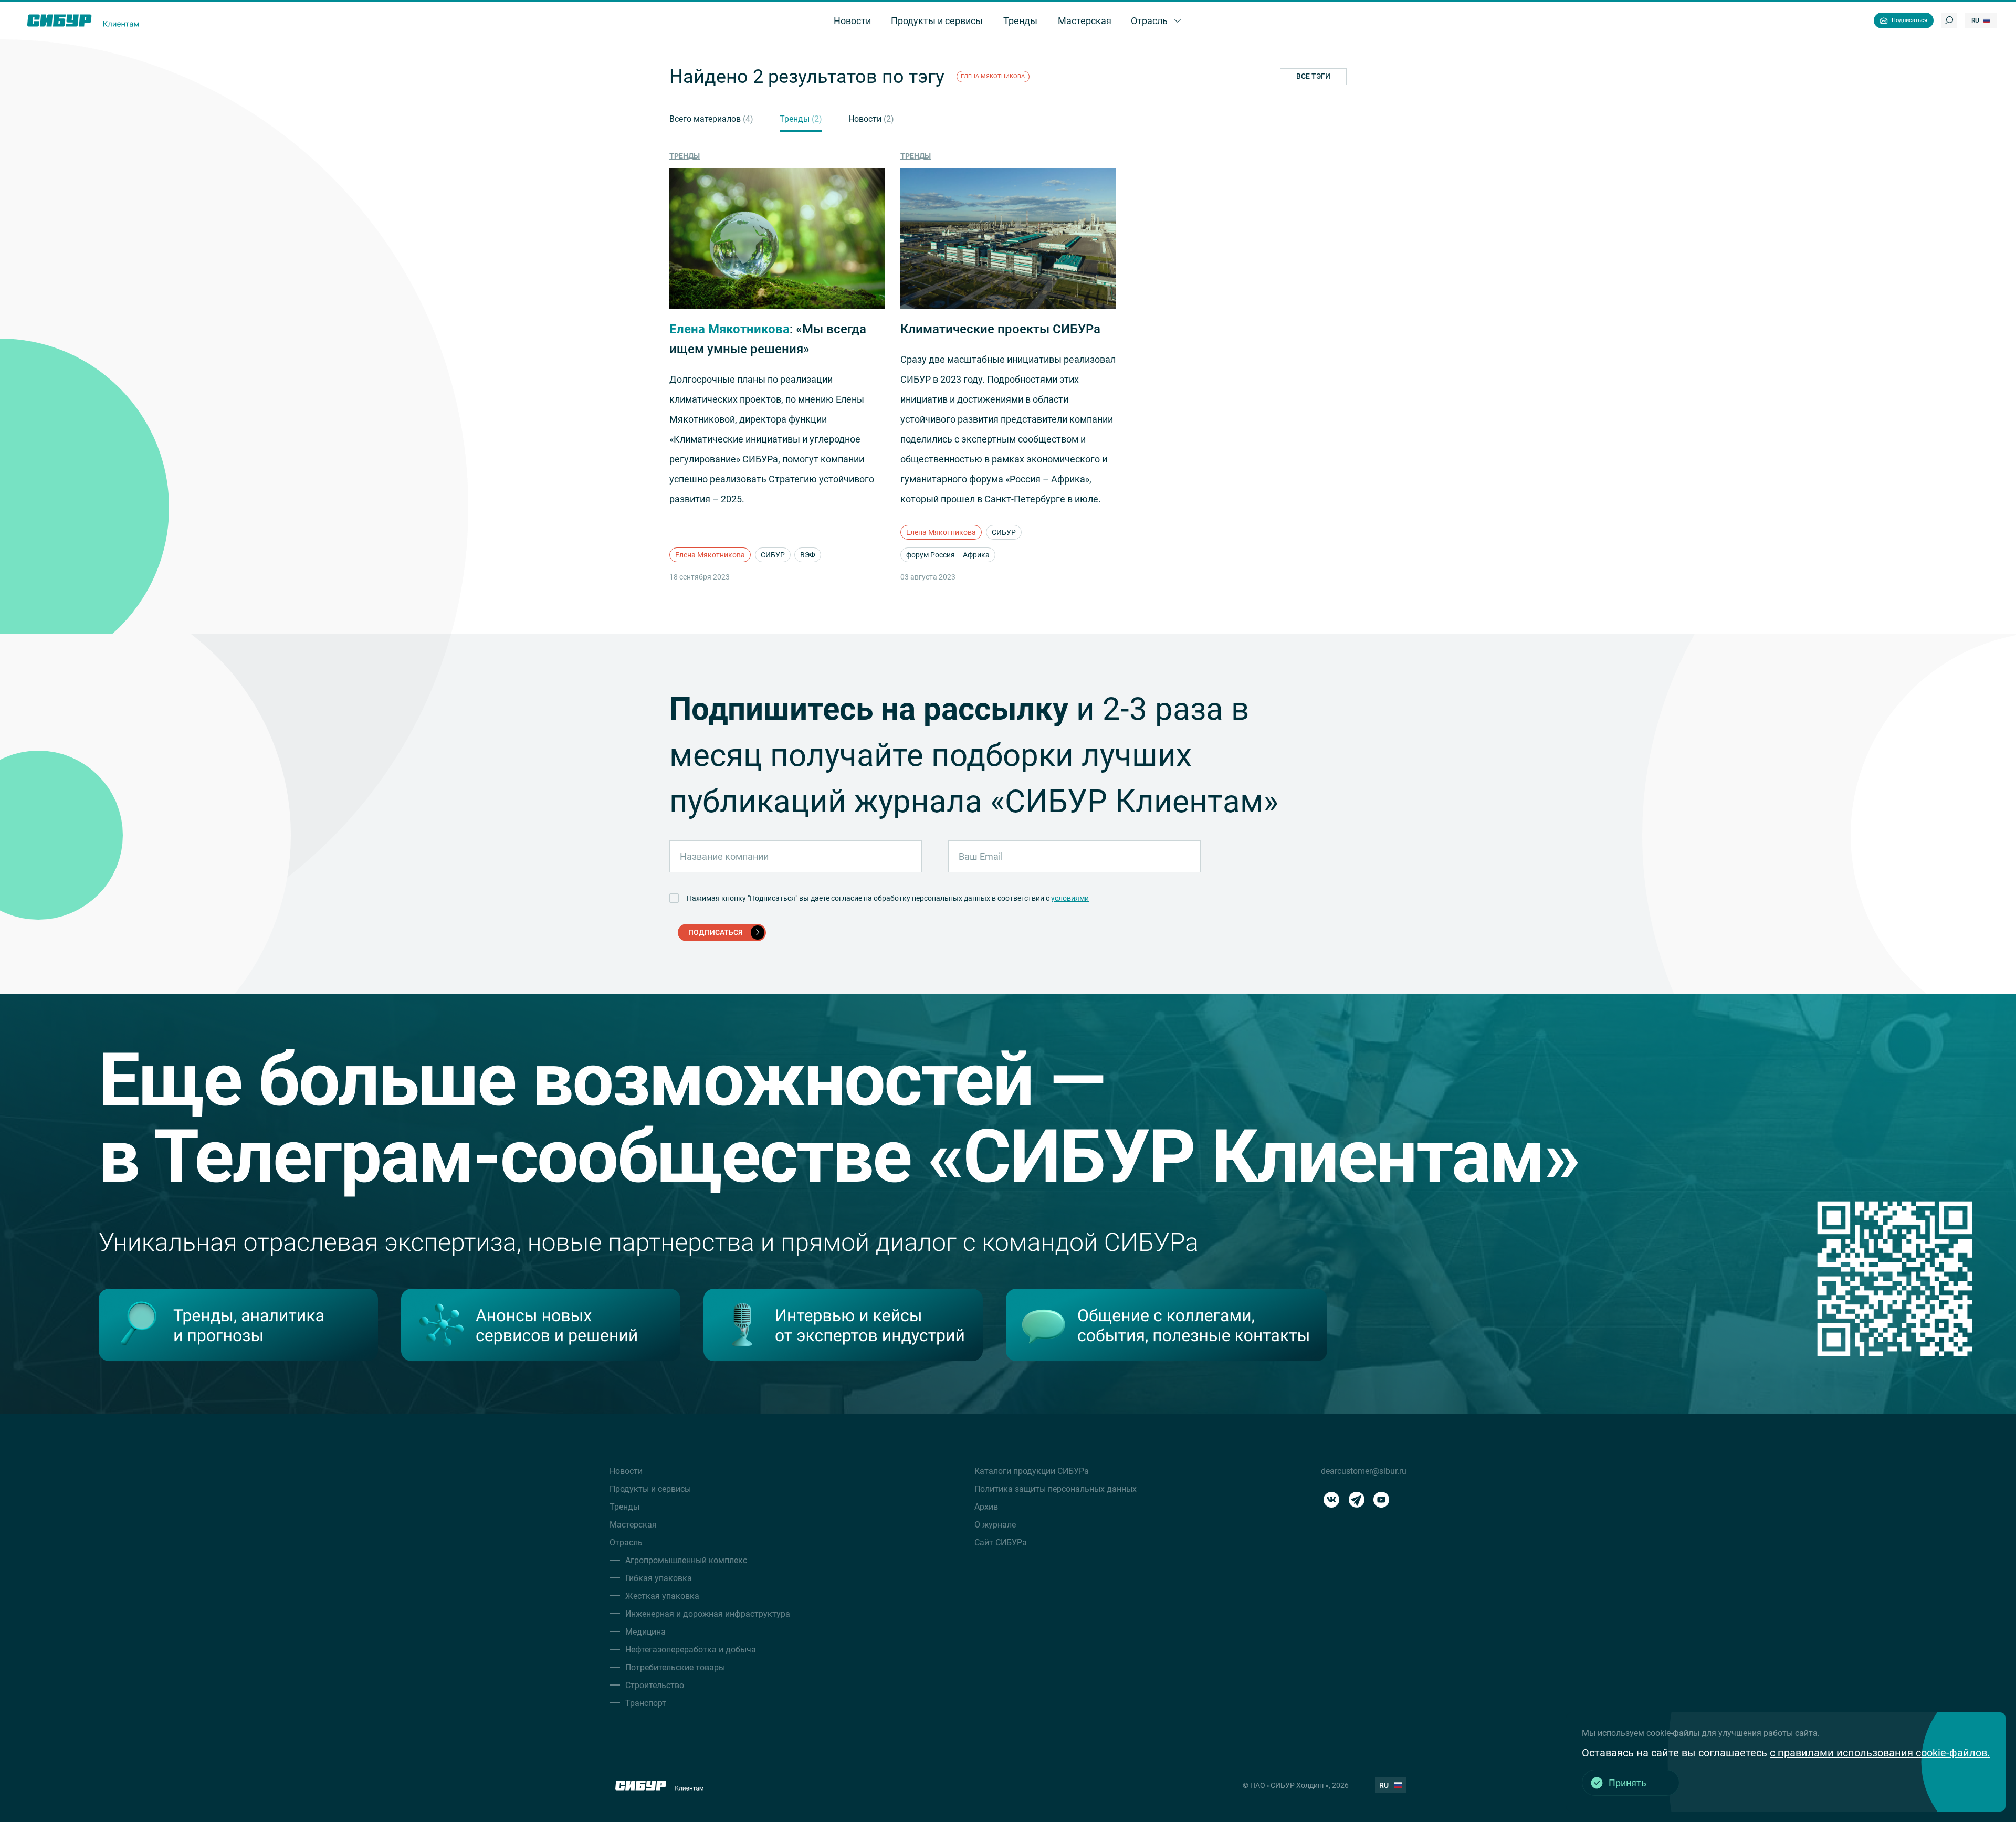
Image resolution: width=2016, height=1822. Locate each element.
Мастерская (633, 1525)
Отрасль (626, 1542)
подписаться (716, 932)
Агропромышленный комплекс (686, 1560)
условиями (1070, 898)
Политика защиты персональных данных (1056, 1489)
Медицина (645, 1632)
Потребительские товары (675, 1667)
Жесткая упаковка (662, 1596)
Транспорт (646, 1703)
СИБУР (773, 555)
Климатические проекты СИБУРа (1000, 329)
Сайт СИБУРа (1001, 1542)
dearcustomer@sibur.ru (1364, 1471)
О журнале (995, 1525)
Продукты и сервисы (650, 1489)
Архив (986, 1507)
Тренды (801, 119)
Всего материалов (711, 119)
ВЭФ (808, 555)
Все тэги (1313, 76)
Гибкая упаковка (659, 1578)
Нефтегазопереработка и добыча (691, 1650)
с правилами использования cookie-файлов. (1880, 1753)
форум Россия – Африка (948, 555)
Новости (871, 119)
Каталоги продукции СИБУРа (1032, 1471)
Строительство (655, 1685)
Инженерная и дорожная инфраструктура (708, 1614)
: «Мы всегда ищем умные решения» (768, 339)
